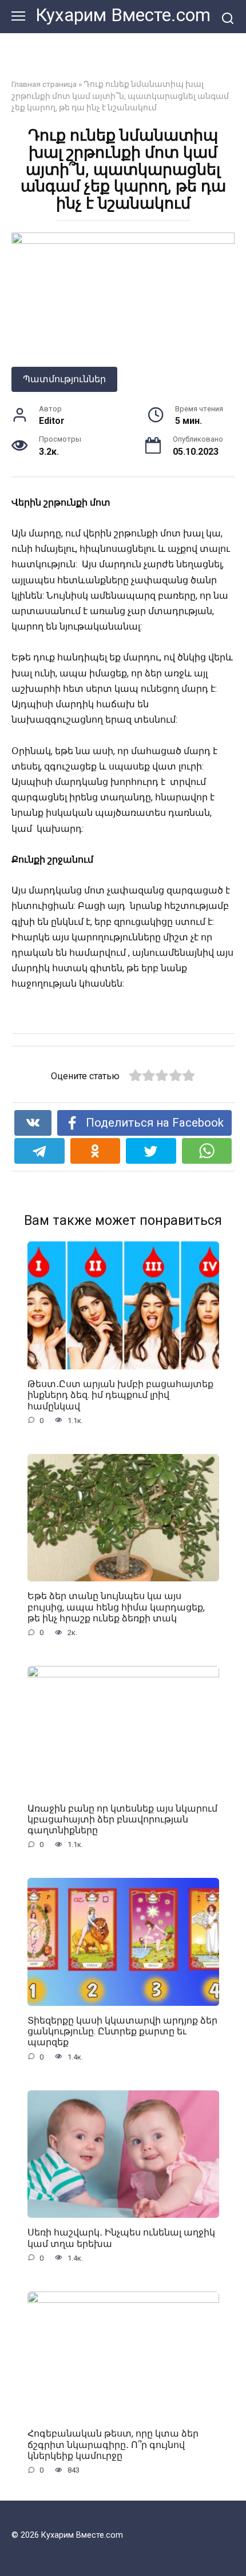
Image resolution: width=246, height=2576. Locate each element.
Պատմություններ (64, 379)
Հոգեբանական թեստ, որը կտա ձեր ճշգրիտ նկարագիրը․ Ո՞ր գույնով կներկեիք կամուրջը (113, 2444)
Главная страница (44, 84)
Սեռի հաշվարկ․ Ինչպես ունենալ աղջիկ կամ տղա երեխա (121, 2238)
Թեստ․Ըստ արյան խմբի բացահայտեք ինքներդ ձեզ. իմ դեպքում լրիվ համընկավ (120, 1395)
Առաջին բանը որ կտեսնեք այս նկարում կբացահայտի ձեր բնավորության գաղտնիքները (122, 1819)
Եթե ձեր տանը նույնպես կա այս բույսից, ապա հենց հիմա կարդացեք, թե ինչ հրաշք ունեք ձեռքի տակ (116, 1607)
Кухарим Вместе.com (123, 15)
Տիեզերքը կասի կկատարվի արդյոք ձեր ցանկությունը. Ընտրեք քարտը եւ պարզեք (122, 2031)
